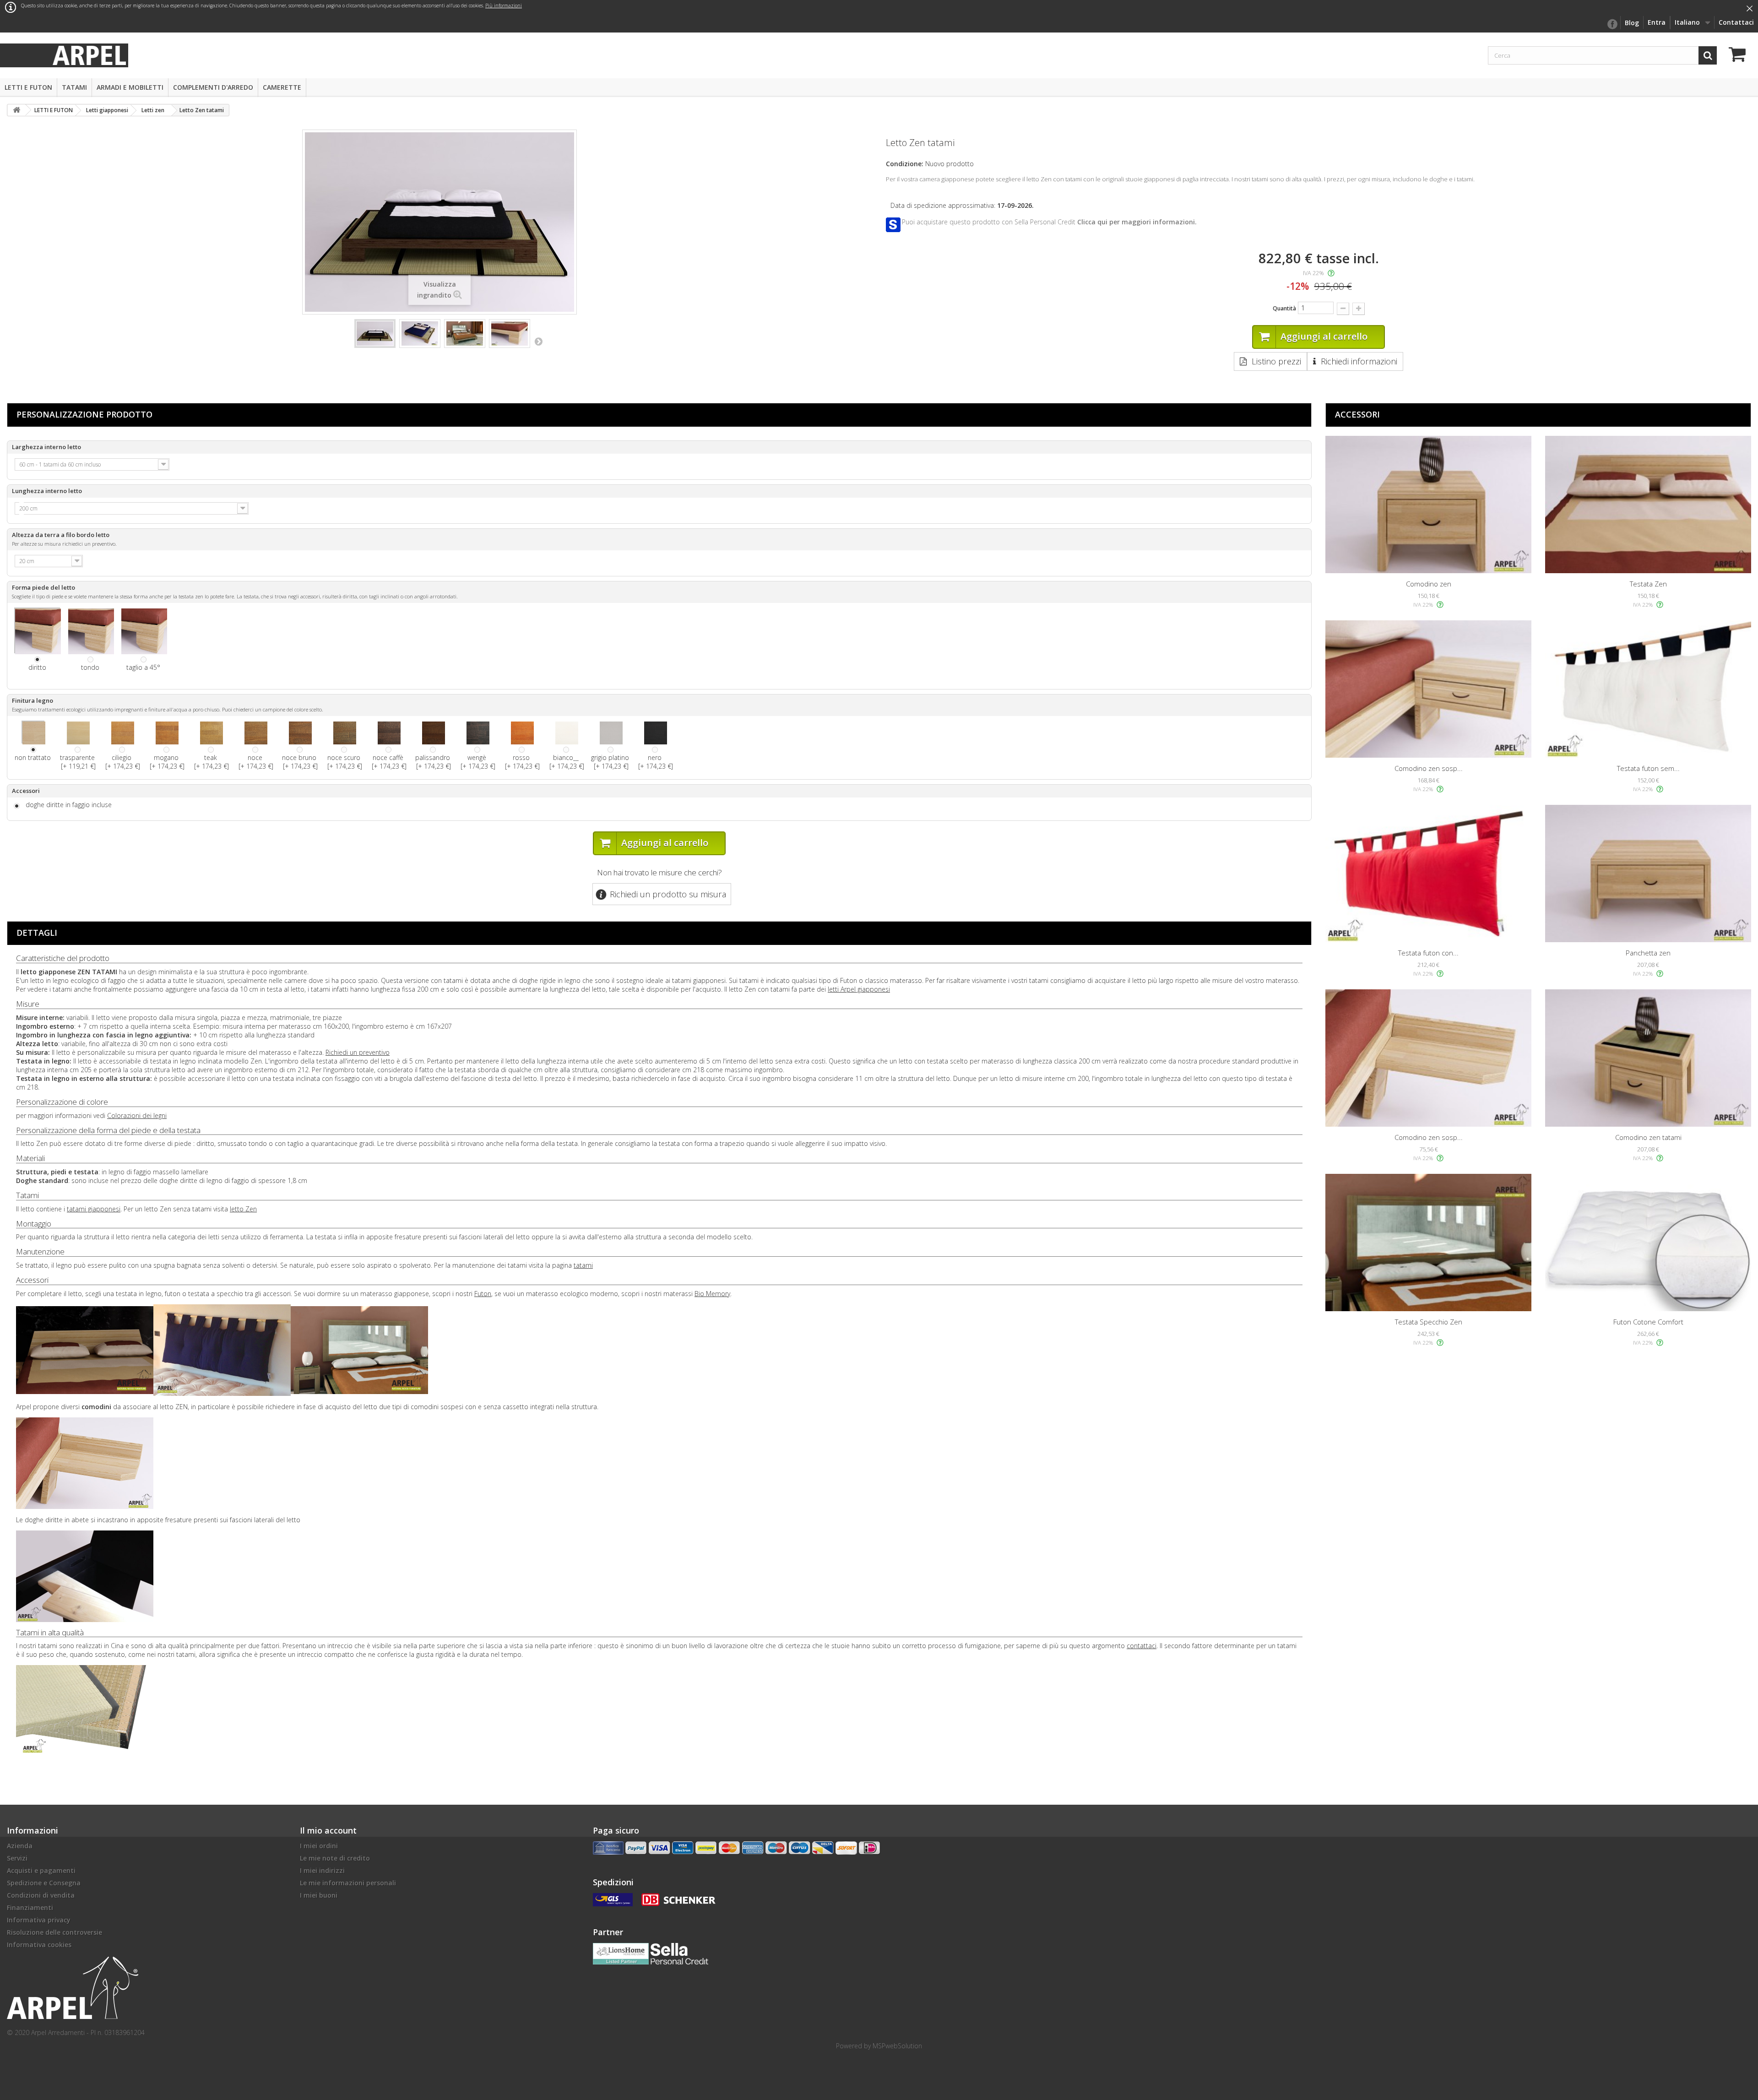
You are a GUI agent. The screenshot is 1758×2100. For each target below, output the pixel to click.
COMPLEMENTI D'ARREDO (213, 87)
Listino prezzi (1276, 361)
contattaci (1142, 1646)
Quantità (1284, 308)
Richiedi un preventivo (358, 1052)
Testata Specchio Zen (1429, 1322)
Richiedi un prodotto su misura (668, 894)
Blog (1632, 23)
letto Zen (243, 1209)
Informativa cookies (39, 1945)
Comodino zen (1429, 584)
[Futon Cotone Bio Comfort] (1648, 1243)
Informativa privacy (39, 1920)
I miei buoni (319, 1895)
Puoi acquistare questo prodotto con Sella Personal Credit (1049, 222)
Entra (1657, 22)
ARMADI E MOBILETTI (130, 87)
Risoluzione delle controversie (54, 1932)
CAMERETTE (282, 87)
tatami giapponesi (94, 1209)
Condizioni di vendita (41, 1895)
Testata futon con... (1428, 953)
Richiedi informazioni (1359, 361)
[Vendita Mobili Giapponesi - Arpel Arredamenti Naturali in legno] (89, 55)
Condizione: (905, 164)
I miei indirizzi (322, 1870)
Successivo (538, 341)
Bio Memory (712, 1294)
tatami (583, 1265)
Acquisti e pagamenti (41, 1870)
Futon (483, 1294)
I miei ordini (319, 1846)
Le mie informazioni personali (348, 1883)
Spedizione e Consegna (44, 1883)
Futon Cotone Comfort (1648, 1322)
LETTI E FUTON (28, 87)
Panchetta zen (1648, 953)
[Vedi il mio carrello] (1740, 56)
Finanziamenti (30, 1907)
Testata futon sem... (1648, 768)
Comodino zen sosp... (1429, 768)
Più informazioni (504, 5)
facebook (1612, 24)
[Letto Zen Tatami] (375, 334)
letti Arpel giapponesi (859, 989)
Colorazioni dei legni (137, 1115)
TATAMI (74, 87)
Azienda (20, 1846)
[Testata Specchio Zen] (1428, 1243)
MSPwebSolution (897, 2046)
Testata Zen (1648, 584)
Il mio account (328, 1830)
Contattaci (1736, 22)
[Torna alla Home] (16, 110)
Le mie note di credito (335, 1858)
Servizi (17, 1858)
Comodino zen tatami (1648, 1137)
